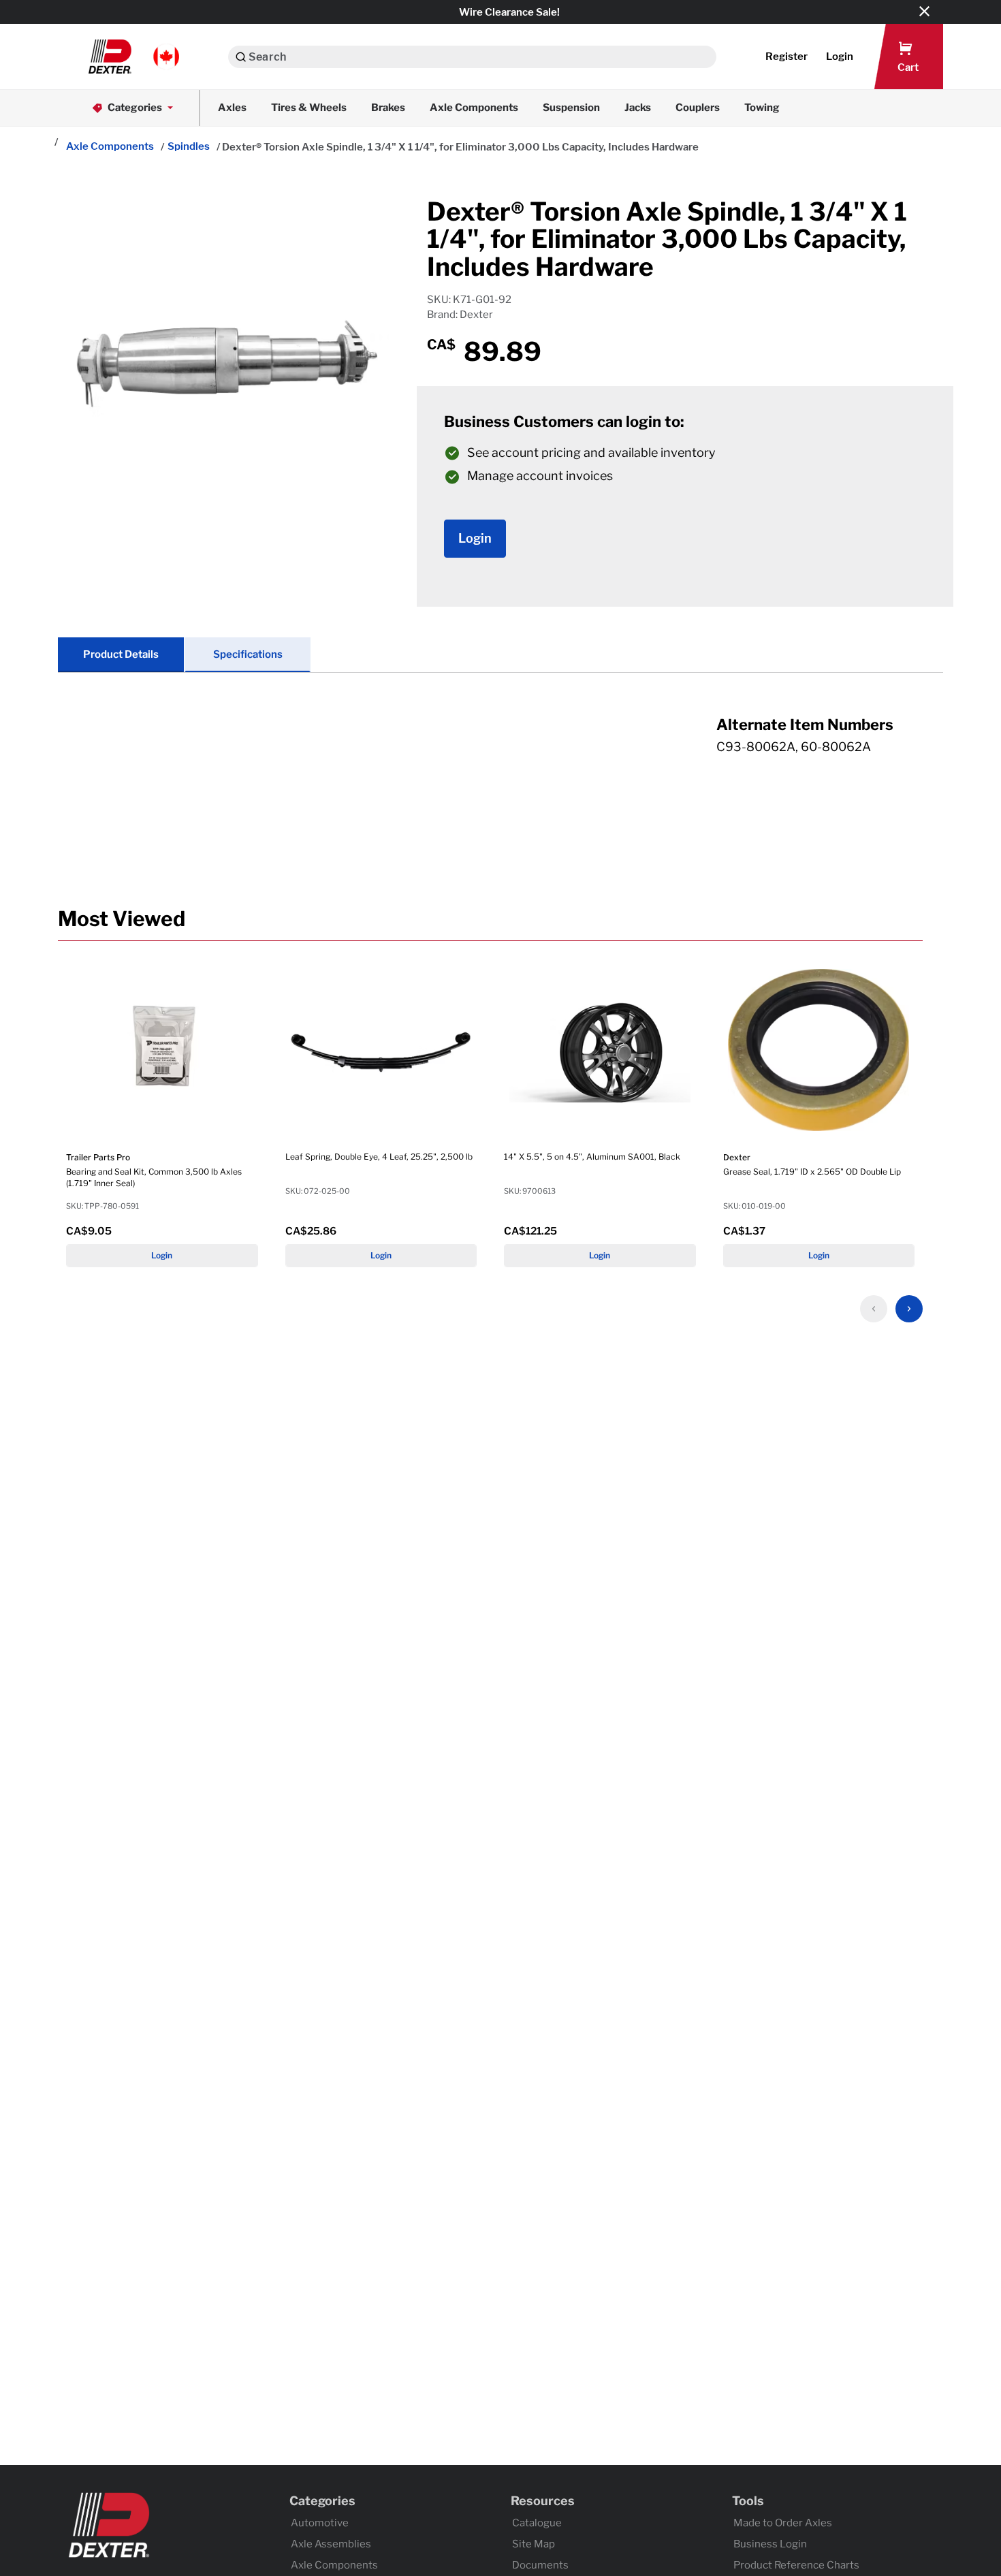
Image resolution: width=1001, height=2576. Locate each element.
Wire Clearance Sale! (509, 12)
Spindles (189, 146)
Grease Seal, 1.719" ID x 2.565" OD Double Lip (812, 1172)
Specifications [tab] (248, 654)
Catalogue (537, 2523)
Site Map (534, 2544)
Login (162, 1255)
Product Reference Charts (796, 2565)
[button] (134, 57)
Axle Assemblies (331, 2544)
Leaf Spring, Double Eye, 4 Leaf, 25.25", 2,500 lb (379, 1157)
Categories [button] (135, 108)
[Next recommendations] (909, 1309)
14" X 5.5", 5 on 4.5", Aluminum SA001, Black (592, 1157)
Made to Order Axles (783, 2523)
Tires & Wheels (309, 108)
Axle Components (474, 108)
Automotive (320, 2523)
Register (786, 57)
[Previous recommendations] (874, 1309)
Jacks (638, 108)
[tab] (500, 749)
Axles (232, 108)
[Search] (241, 57)
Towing (762, 108)
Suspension (571, 108)
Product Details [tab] (121, 654)
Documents (540, 2565)
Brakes (388, 108)
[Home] (55, 143)
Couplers (698, 108)
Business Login (770, 2544)
